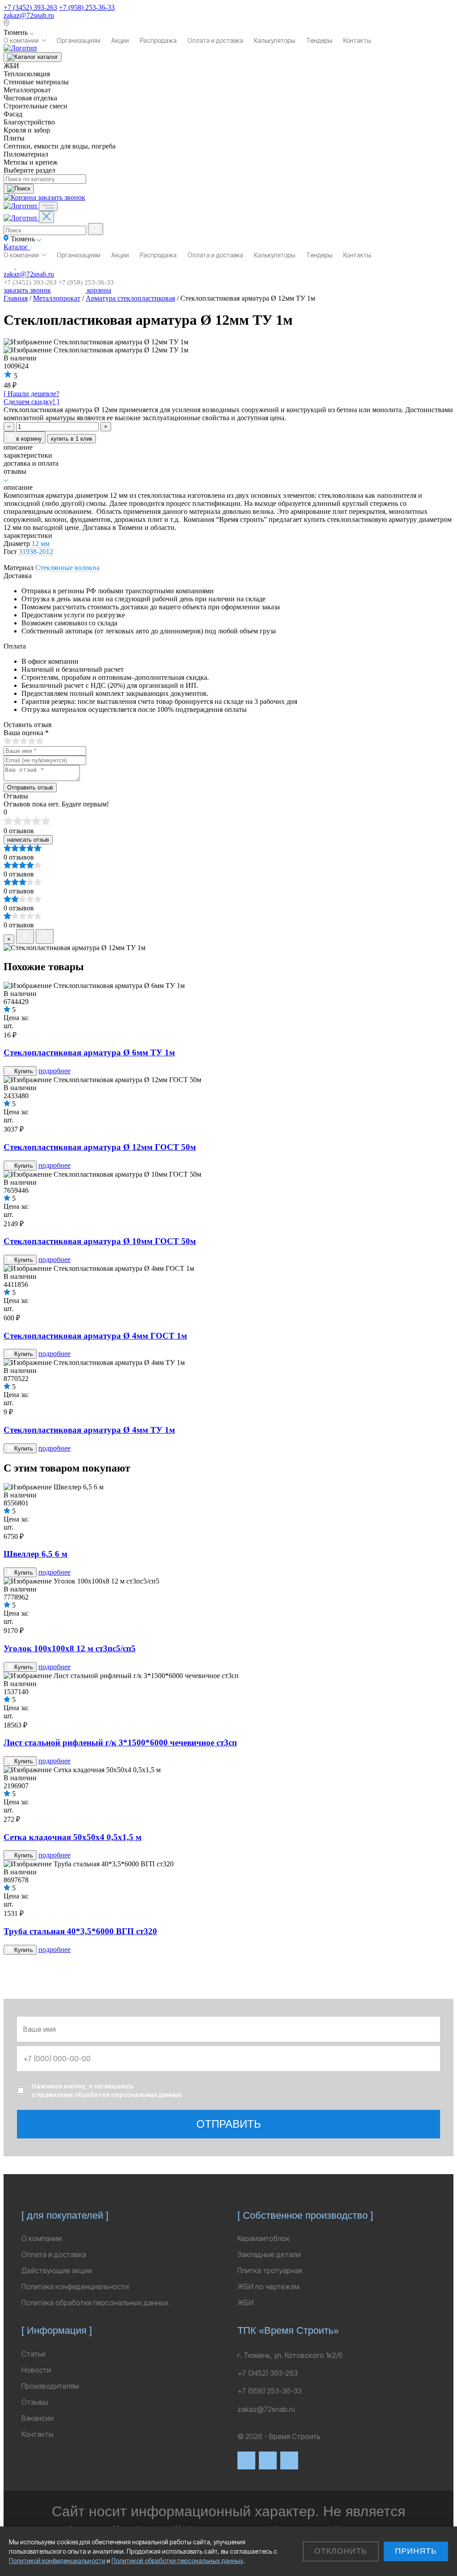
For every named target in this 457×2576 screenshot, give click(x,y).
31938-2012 (36, 552)
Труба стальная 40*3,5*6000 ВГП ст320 (80, 1931)
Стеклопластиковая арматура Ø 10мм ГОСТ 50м (100, 1241)
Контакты (357, 40)
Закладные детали (269, 2254)
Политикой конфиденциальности (57, 2561)
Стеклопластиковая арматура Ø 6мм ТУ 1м (89, 1052)
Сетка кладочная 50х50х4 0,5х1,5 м (73, 1837)
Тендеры (319, 40)
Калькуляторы (275, 40)
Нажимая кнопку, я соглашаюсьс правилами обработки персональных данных (107, 2090)
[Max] (268, 2460)
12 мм (41, 544)
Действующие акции (57, 2270)
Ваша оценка (26, 733)
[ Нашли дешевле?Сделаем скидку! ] (31, 398)
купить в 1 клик (72, 439)
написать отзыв (28, 840)
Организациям (79, 40)
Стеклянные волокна (67, 568)
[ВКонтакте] (246, 2460)
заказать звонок (62, 197)
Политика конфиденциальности (75, 2287)
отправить (229, 2124)
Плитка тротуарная (270, 2270)
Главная (16, 298)
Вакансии (37, 2418)
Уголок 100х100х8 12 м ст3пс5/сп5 (70, 1648)
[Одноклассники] (289, 2460)
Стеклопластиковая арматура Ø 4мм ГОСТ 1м (95, 1336)
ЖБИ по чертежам (268, 2287)
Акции (120, 40)
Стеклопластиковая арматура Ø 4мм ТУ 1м (89, 1430)
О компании (21, 40)
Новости (36, 2370)
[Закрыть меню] (46, 217)
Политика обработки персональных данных (95, 2303)
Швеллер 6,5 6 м (35, 1554)
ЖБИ (245, 2303)
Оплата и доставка (215, 40)
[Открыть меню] (48, 206)
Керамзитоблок (264, 2238)
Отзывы (35, 2402)
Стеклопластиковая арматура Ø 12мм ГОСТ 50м (100, 1147)
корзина (98, 290)
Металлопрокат (57, 298)
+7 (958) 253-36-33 (87, 7)
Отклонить (341, 2551)
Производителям (50, 2386)
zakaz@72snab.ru (29, 15)
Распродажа (158, 40)
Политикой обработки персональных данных (177, 2561)
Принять (416, 2551)
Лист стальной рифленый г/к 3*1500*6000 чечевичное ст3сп (120, 1743)
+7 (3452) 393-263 (30, 7)
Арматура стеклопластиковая (130, 298)
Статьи (33, 2354)
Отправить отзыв (30, 788)
